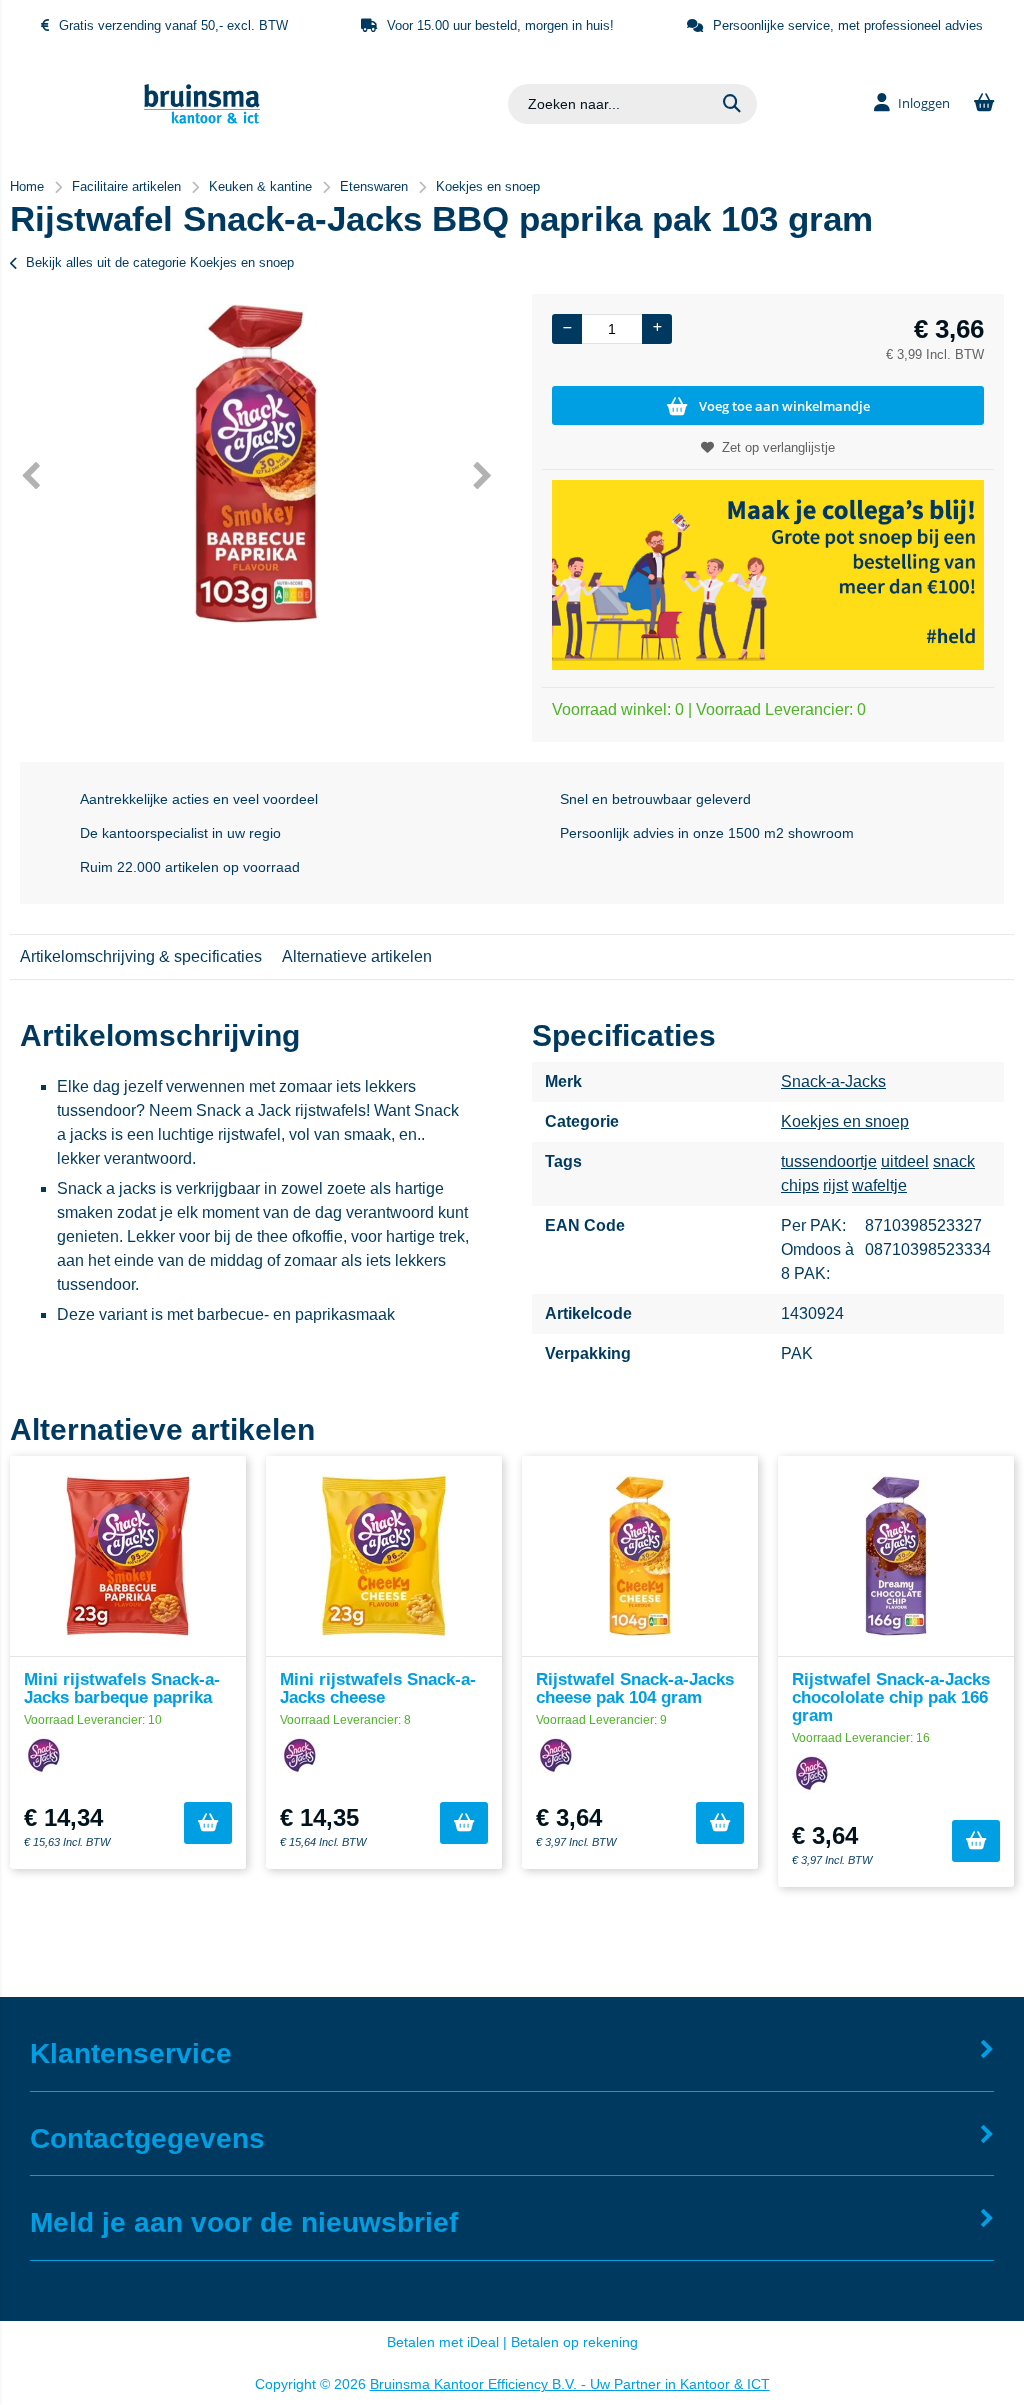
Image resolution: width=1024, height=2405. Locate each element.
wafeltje (879, 1185)
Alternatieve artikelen (357, 956)
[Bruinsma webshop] (202, 118)
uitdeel (905, 1161)
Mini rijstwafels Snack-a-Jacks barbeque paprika (122, 1688)
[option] (256, 464)
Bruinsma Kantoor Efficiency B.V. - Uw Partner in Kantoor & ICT (570, 2384)
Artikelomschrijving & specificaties (141, 956)
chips (800, 1185)
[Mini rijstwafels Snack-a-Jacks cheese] (384, 1556)
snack (954, 1161)
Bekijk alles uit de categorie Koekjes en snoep (160, 262)
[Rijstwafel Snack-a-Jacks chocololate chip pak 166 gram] (896, 1556)
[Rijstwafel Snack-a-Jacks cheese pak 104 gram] (640, 1556)
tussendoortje (829, 1161)
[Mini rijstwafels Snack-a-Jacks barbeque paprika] (128, 1556)
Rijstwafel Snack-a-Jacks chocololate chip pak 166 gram (891, 1697)
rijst (835, 1185)
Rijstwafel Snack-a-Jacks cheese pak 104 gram (635, 1688)
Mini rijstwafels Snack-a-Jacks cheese (378, 1688)
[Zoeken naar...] (732, 104)
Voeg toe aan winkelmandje (784, 406)
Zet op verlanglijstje (778, 447)
